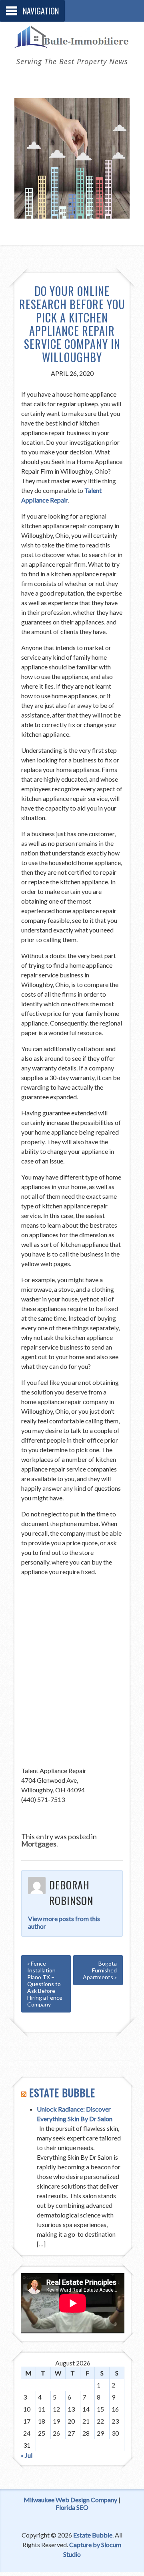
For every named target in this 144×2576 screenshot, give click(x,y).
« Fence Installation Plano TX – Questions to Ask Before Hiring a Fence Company (45, 1984)
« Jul (27, 2455)
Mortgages (39, 1844)
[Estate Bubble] (72, 43)
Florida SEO (72, 2507)
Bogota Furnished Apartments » (100, 1970)
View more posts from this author (64, 1922)
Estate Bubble (62, 2093)
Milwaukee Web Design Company (70, 2500)
